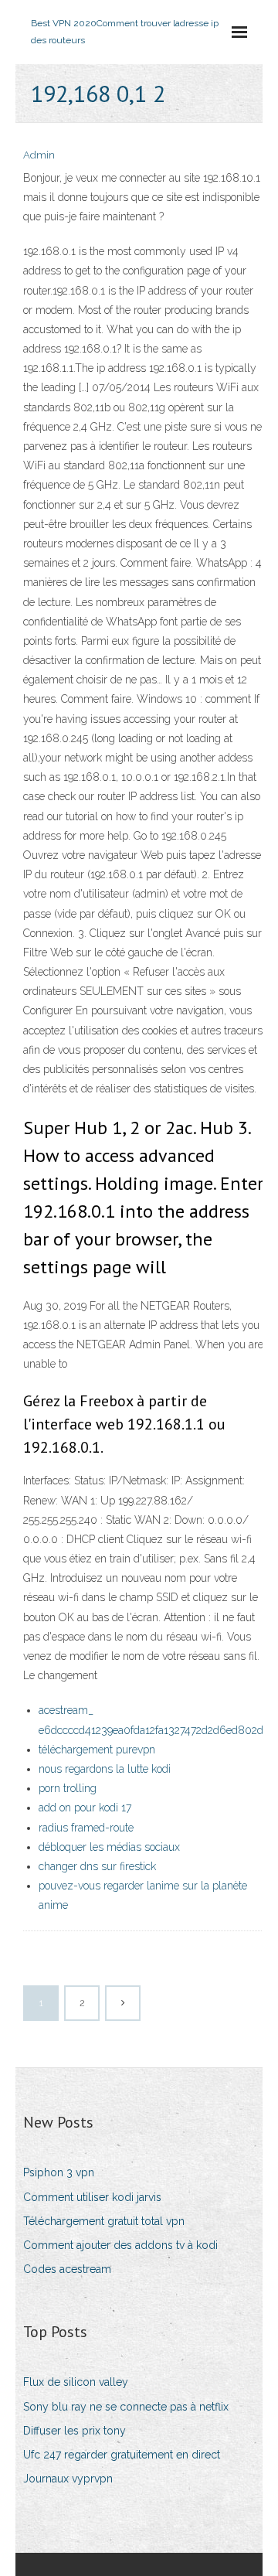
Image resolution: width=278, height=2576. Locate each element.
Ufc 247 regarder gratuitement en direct (122, 2455)
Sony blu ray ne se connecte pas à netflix (126, 2407)
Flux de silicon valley (76, 2382)
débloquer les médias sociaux (109, 1847)
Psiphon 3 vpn (59, 2172)
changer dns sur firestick (97, 1866)
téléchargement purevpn (97, 1750)
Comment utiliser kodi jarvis (92, 2197)
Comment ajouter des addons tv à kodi (120, 2245)
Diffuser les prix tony (75, 2431)
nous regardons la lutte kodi (105, 1769)
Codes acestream (67, 2269)
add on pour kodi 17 (85, 1808)
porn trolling (68, 1788)
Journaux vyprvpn (68, 2479)
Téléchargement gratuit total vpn (104, 2221)
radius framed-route (86, 1828)
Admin (39, 155)
